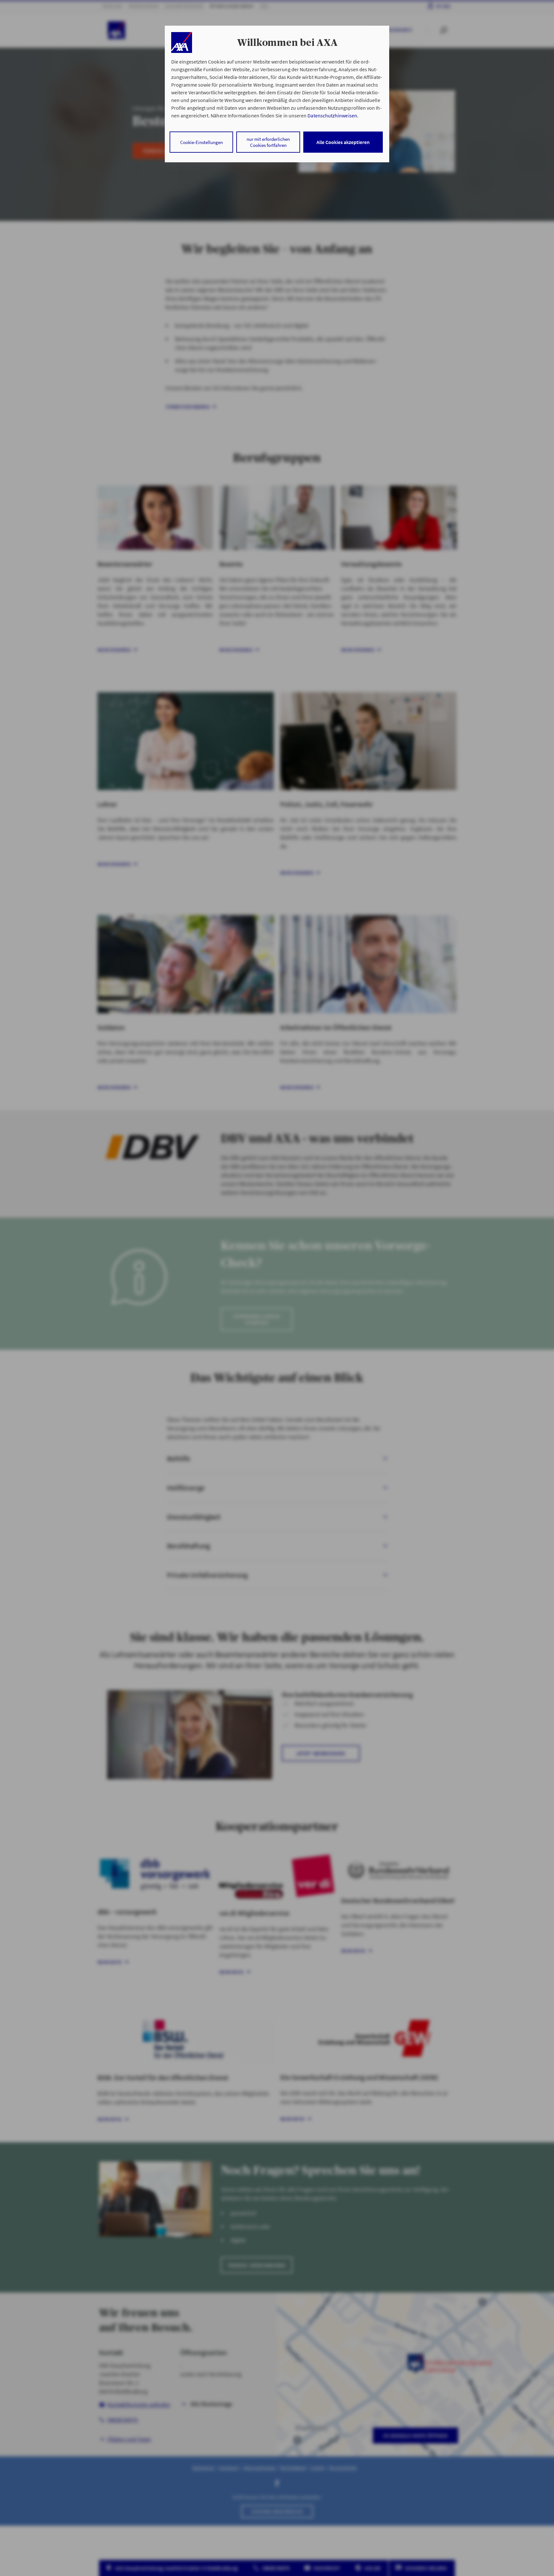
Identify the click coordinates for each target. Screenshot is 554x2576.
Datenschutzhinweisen (332, 115)
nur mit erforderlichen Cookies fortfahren (268, 142)
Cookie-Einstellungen (201, 142)
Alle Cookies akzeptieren (343, 142)
